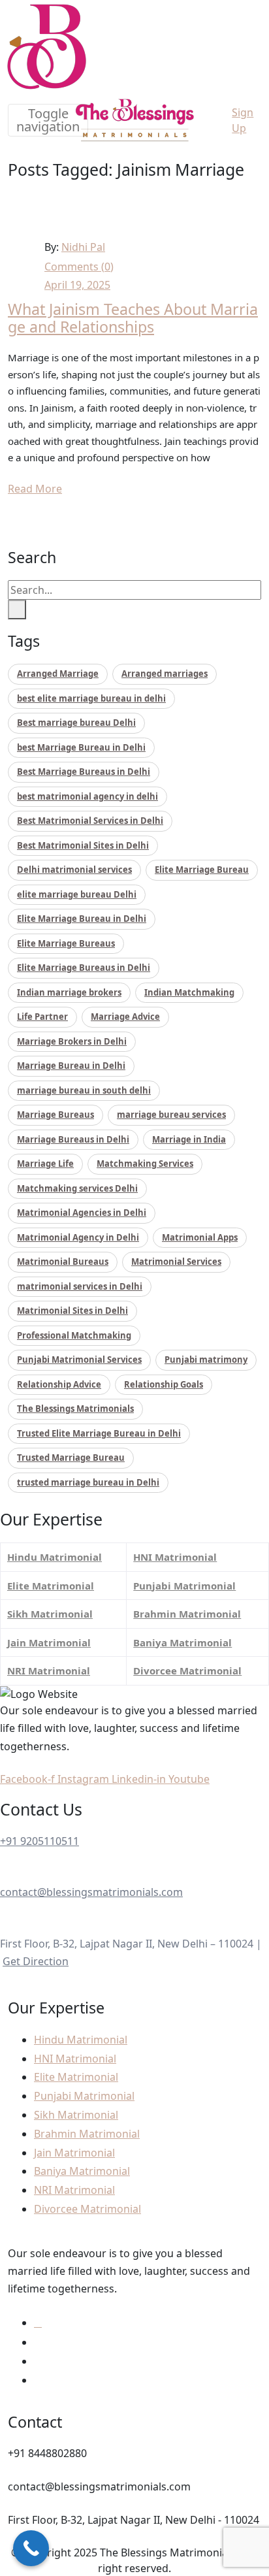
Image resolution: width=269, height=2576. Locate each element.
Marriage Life (45, 1164)
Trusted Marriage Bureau (71, 1458)
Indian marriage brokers (69, 992)
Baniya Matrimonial (182, 1642)
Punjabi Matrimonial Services (79, 1360)
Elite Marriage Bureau (202, 870)
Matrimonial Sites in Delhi (72, 1311)
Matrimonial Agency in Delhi (78, 1237)
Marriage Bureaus (55, 1115)
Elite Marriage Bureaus (66, 943)
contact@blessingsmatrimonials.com (91, 1892)
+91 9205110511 (40, 1841)
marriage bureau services (171, 1115)
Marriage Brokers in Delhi (72, 1041)
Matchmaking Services (145, 1164)
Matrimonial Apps (200, 1237)
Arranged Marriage (58, 674)
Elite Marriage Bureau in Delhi (82, 919)
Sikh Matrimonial (50, 1614)
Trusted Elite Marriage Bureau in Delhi (99, 1433)
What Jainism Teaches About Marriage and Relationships (133, 318)
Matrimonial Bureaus (63, 1262)
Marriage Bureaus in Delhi (73, 1139)
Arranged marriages (165, 674)
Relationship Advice (59, 1384)
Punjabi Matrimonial (184, 1586)
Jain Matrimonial (49, 1642)
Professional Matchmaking (74, 1335)
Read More (35, 489)
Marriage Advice (125, 1017)
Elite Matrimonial (51, 1586)
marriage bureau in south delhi (84, 1090)
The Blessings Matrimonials (75, 1409)
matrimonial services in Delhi (80, 1286)
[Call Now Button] (31, 2548)
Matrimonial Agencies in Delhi (82, 1213)
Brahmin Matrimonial (187, 1614)
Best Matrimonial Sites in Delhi (83, 845)
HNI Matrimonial (175, 1557)
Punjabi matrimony (206, 1360)
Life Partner (42, 1017)
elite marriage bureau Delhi (77, 894)
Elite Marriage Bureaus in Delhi (84, 968)
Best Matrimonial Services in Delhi (90, 821)
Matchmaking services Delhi (77, 1188)
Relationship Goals (164, 1384)
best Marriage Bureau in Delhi (81, 747)
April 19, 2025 (77, 285)
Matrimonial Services (176, 1262)
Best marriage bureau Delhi (76, 723)
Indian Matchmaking (189, 992)
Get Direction (36, 1961)
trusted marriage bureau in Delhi (88, 1482)
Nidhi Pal (83, 247)
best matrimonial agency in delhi (87, 796)
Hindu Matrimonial (55, 1557)
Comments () (79, 267)
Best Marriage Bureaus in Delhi (84, 772)
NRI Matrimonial (49, 1671)
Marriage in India (189, 1139)
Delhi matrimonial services (74, 870)
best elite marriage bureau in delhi (91, 698)
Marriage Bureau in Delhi (71, 1066)
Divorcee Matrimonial (187, 1671)
